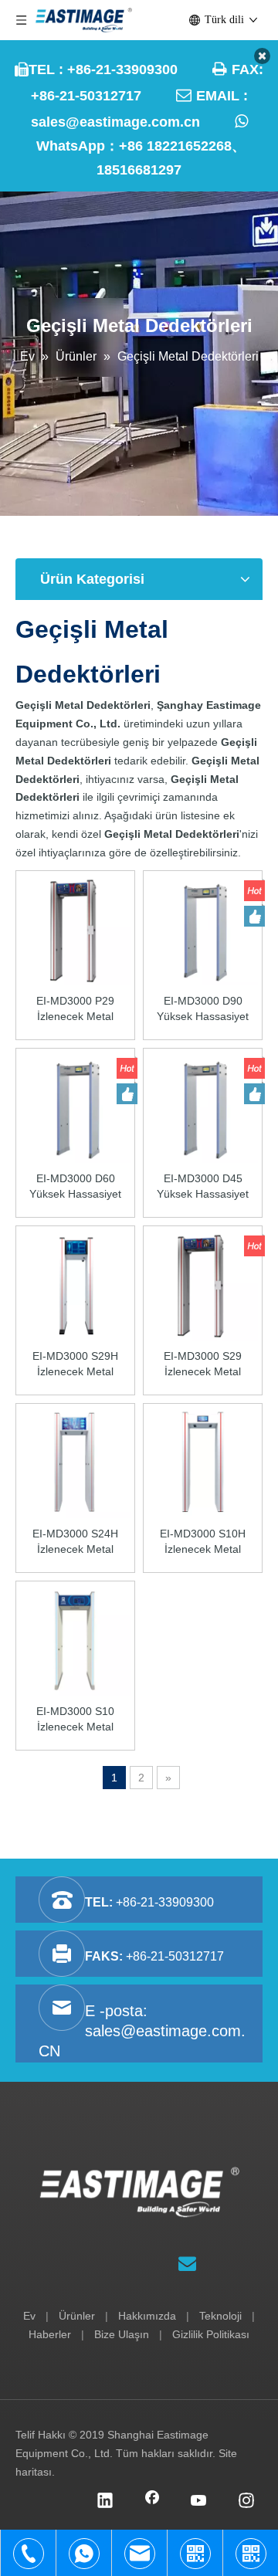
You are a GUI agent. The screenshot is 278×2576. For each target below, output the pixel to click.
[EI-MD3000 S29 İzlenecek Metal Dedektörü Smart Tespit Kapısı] (203, 1284)
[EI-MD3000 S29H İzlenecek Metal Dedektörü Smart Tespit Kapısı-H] (75, 1284)
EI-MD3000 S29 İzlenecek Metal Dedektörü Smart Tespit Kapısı (203, 1364)
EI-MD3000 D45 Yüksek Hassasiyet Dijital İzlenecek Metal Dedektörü (203, 1187)
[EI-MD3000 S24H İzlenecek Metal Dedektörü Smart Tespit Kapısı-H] (75, 1462)
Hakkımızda (147, 2316)
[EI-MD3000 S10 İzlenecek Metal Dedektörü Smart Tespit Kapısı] (75, 1639)
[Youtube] (199, 2502)
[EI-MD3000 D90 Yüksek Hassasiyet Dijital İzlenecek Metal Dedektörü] (203, 929)
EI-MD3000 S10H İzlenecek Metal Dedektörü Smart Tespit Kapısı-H (203, 1542)
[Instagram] (246, 2502)
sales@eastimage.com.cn (115, 122)
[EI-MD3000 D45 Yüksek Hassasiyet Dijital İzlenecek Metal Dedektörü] (203, 1107)
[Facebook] (152, 2502)
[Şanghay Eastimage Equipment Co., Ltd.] (139, 2192)
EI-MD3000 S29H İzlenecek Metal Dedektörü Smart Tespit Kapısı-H (75, 1364)
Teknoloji (220, 2316)
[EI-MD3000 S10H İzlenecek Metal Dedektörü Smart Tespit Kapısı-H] (203, 1462)
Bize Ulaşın (122, 2334)
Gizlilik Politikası (211, 2334)
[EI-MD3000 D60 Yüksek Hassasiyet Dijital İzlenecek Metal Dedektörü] (75, 1107)
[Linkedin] (105, 2502)
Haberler (50, 2334)
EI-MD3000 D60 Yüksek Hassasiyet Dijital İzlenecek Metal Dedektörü (75, 1187)
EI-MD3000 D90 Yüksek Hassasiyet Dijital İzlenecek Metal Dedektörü (203, 1009)
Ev (29, 2316)
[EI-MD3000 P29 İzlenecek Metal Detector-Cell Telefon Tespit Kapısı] (75, 929)
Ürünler (77, 2316)
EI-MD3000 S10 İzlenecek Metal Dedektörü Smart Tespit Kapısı (76, 1720)
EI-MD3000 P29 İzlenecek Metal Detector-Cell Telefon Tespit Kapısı (75, 1009)
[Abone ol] (187, 2264)
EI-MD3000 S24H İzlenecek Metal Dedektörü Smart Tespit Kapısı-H (75, 1542)
